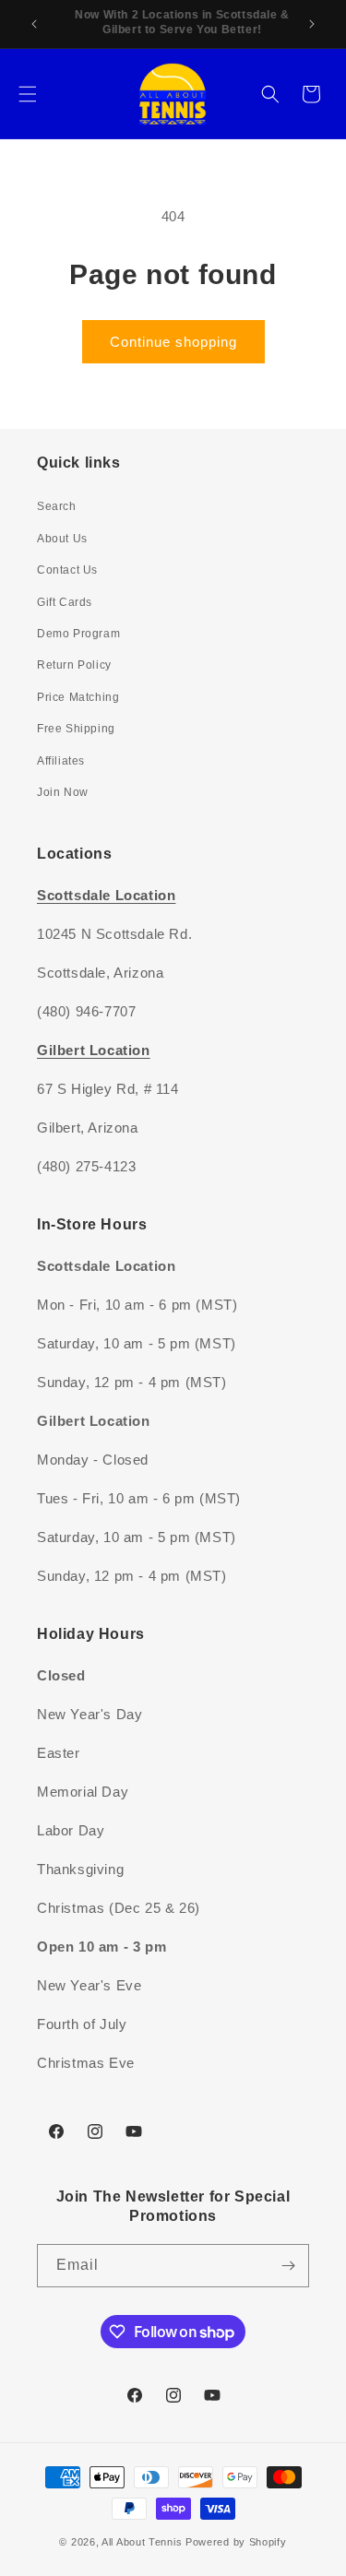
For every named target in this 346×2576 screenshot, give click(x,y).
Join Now (63, 792)
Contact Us (67, 570)
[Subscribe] (288, 2266)
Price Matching (78, 697)
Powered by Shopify (236, 2542)
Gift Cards (65, 602)
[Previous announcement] (34, 24)
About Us (62, 539)
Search (57, 506)
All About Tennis (142, 2542)
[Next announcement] (312, 24)
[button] (28, 94)
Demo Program (78, 634)
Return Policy (74, 665)
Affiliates (61, 761)
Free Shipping (76, 729)
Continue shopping (173, 342)
